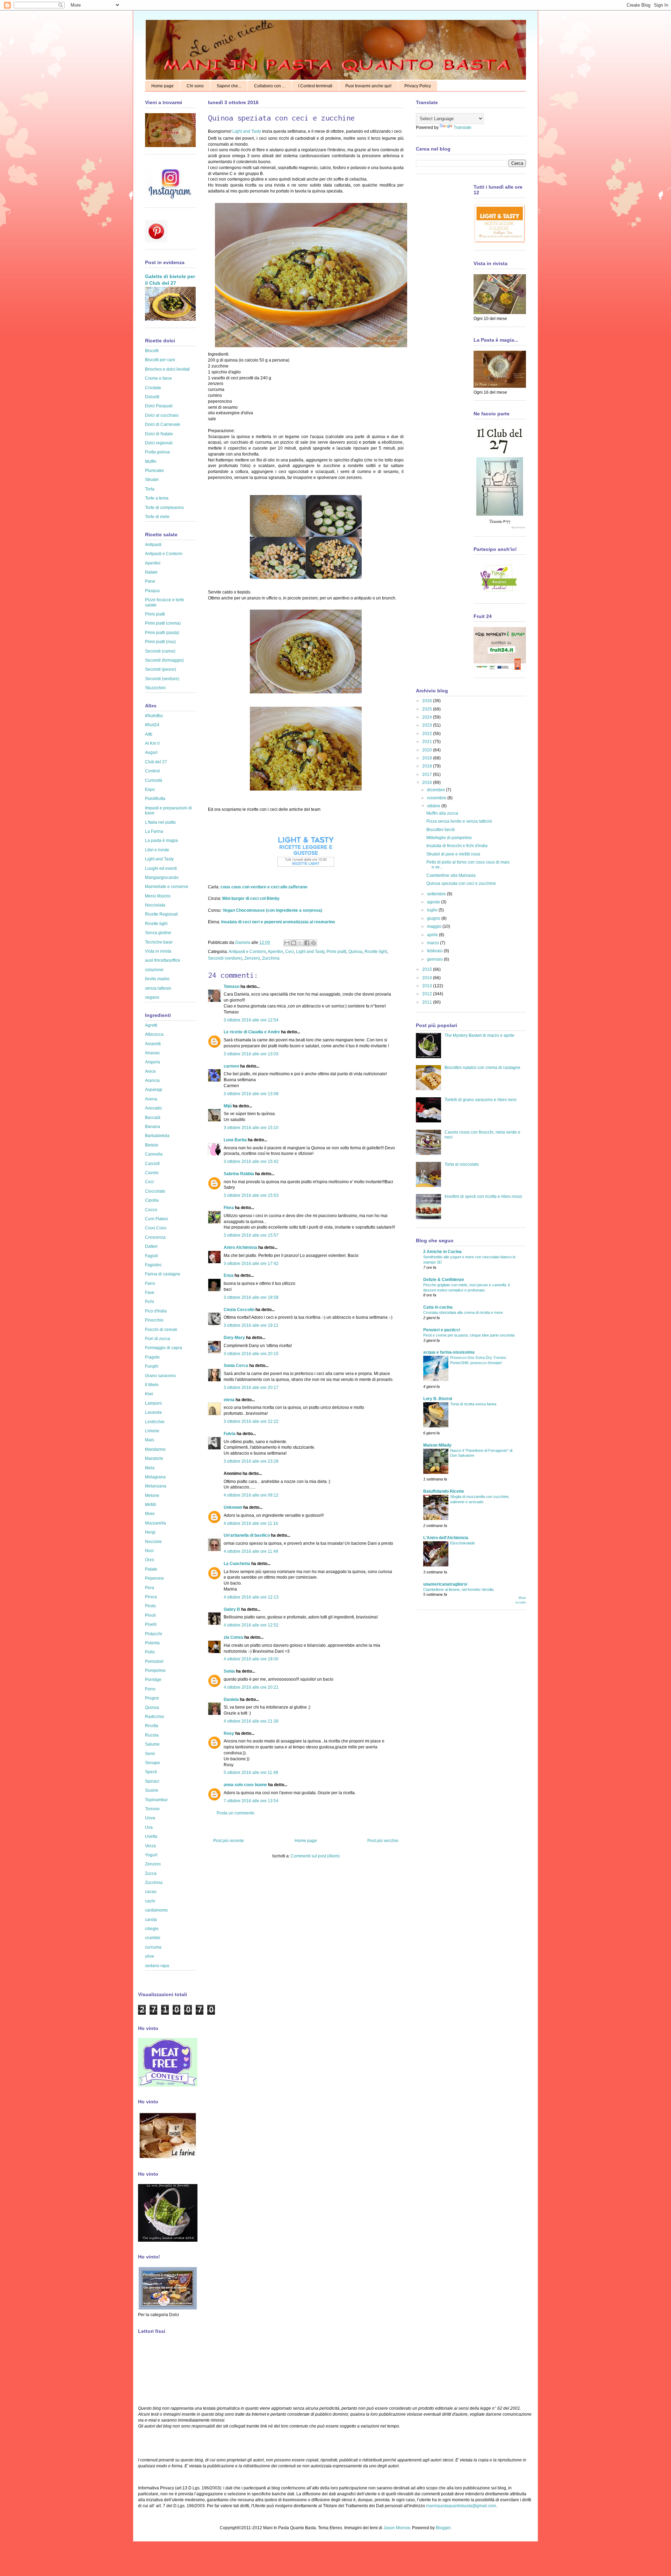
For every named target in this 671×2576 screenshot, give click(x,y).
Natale (151, 572)
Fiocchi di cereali (161, 1330)
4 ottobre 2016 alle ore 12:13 (251, 1597)
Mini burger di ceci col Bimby (251, 898)
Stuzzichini (155, 688)
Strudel (152, 480)
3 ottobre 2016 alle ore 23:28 (251, 1461)
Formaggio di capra (164, 1348)
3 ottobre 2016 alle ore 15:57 (251, 1235)
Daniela (243, 943)
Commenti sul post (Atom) (315, 1856)
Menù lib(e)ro (158, 896)
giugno (434, 918)
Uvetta (151, 1836)
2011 (428, 1002)
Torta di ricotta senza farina (473, 1404)
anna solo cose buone (245, 1785)
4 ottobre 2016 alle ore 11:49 (251, 1551)
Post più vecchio (383, 1841)
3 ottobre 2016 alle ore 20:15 (251, 1354)
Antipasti (153, 545)
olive (150, 1956)
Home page (163, 86)
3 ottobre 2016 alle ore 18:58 (251, 1297)
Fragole (152, 1357)
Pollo (150, 1652)
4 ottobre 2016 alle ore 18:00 (251, 1659)
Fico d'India (156, 1311)
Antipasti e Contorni (247, 952)
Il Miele (152, 1385)
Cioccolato (155, 1191)
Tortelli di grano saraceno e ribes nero (481, 1100)
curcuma (153, 1947)
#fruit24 (152, 725)
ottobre (434, 806)
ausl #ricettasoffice (163, 960)
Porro (150, 1689)
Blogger (443, 2528)
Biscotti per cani (160, 360)
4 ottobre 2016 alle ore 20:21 (251, 1687)
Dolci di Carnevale (163, 424)
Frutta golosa (157, 452)
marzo (434, 943)
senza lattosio (158, 988)
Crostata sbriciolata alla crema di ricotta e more (463, 1312)
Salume (152, 1744)
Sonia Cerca (236, 1366)
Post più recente (229, 1841)
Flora (229, 1208)
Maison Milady (437, 1445)
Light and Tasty (247, 131)
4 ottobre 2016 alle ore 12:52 (251, 1625)
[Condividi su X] (300, 943)
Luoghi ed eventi (161, 868)
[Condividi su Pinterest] (313, 943)
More (150, 1514)
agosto (434, 902)
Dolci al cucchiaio (162, 415)
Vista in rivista (158, 951)
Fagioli (151, 1256)
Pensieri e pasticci (442, 1330)
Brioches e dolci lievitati (167, 369)
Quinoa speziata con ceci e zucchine (461, 883)
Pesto (150, 1606)
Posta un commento (236, 1813)
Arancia (152, 1080)
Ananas (152, 1053)
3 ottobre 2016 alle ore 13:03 (251, 1054)
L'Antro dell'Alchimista (446, 1538)
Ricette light (376, 952)
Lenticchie (155, 1422)
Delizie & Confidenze (444, 1280)
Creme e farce (158, 378)
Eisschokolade (463, 1543)
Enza (229, 1275)
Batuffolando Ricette (444, 1491)
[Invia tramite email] (287, 943)
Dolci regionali (159, 443)
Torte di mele (157, 517)
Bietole (152, 1145)
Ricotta (152, 1726)
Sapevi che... (229, 86)
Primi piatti (336, 952)
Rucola (152, 1735)
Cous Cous (156, 1228)
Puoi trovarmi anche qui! (368, 86)
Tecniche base (159, 942)
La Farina (154, 831)
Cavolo (152, 1173)
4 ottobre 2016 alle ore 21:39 (251, 1721)
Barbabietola (157, 1136)
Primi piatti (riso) (160, 642)
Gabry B (232, 1609)
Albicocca (154, 1034)
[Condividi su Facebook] (307, 943)
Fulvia (230, 1434)
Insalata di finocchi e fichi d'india (457, 846)
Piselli (151, 1624)
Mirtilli (151, 1505)
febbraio (435, 951)
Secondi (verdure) (225, 958)
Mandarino (155, 1449)
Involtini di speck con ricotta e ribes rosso (483, 1196)
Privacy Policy (418, 86)
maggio (435, 926)
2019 (428, 758)
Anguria (153, 1062)
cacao (151, 1892)
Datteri (151, 1246)
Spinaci (152, 1781)
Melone (152, 1496)
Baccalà (153, 1118)
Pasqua (152, 591)
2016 (428, 783)
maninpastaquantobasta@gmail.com (461, 2506)
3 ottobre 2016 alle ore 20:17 (251, 1388)
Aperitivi (275, 952)
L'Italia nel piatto (160, 822)
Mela (150, 1468)
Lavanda (153, 1412)
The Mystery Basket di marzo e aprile (479, 1035)
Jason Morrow (397, 2528)
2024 (428, 717)
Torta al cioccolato (462, 1164)
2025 (428, 709)
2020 (428, 750)
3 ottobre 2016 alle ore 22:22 (251, 1421)
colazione (154, 970)
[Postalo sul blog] (294, 943)
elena (229, 1400)
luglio (433, 910)
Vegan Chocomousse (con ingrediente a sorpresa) (272, 910)
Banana (153, 1127)
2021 (428, 742)
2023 (428, 725)
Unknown (233, 1507)
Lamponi (153, 1403)
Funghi (152, 1366)
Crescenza (155, 1237)
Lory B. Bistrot (438, 1399)
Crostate (153, 388)
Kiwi (149, 1394)
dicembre (436, 790)
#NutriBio (154, 716)
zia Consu (233, 1637)
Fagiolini (153, 1265)
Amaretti (153, 1044)
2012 (428, 994)
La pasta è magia (161, 841)
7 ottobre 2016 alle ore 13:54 (251, 1801)
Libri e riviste (157, 850)
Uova (150, 1818)
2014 (428, 978)
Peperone (154, 1578)
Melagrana (155, 1477)
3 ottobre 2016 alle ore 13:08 (251, 1094)
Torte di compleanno (164, 508)
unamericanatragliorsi (445, 1584)
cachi (150, 1901)
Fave (150, 1293)
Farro (150, 1283)
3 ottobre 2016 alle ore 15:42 (251, 1162)
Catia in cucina (438, 1307)
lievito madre (157, 979)
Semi (150, 1754)
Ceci (290, 952)
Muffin (151, 461)
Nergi (150, 1532)
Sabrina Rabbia (239, 1174)
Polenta (152, 1643)
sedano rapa (157, 1966)
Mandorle (154, 1458)
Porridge (153, 1680)
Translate (463, 128)
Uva (149, 1827)
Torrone (152, 1809)
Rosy (229, 1733)
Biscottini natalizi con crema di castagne (482, 1068)
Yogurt (151, 1855)
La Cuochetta (237, 1564)
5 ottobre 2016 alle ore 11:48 (251, 1773)
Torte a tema (157, 498)
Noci (149, 1551)
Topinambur (156, 1800)
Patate (151, 1569)
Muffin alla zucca (442, 813)
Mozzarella (156, 1523)
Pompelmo (155, 1671)
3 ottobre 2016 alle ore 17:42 (251, 1264)
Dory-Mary (234, 1338)
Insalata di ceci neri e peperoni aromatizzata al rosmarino (278, 922)
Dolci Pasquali (159, 406)
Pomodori (154, 1661)
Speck (151, 1772)
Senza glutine (158, 933)
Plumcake (154, 471)
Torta (150, 489)
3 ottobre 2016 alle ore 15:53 (251, 1195)
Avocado (153, 1108)
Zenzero (252, 958)
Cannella (154, 1154)
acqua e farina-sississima (449, 1352)
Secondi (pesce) (161, 669)
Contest (152, 771)
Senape (153, 1763)
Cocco (151, 1210)
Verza (150, 1846)
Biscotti (152, 351)
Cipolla (152, 1200)
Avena (151, 1099)
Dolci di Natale (159, 434)
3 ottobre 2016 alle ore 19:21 (251, 1325)
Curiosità (154, 780)
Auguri (151, 752)
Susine (152, 1790)
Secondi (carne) (160, 651)
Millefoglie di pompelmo (449, 838)
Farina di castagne (163, 1274)
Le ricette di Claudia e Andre (252, 1032)
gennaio (435, 959)
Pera (150, 1588)
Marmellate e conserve (167, 887)
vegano (152, 997)
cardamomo (156, 1910)
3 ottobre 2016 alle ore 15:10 (251, 1128)
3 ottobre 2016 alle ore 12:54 (251, 1020)
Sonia (229, 1671)
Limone (152, 1431)
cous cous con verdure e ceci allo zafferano (264, 887)
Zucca (151, 1873)
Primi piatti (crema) (163, 623)
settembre (437, 894)
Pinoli (150, 1615)
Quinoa (355, 952)
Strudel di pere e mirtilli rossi (453, 854)
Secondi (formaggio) (164, 660)
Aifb (149, 734)
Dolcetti (152, 397)
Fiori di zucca (158, 1339)
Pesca (151, 1597)
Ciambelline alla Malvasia (451, 875)
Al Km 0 (152, 743)
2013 (428, 986)
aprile (433, 935)
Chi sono (195, 86)
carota (151, 1920)
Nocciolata (155, 905)
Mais (150, 1440)
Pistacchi (154, 1634)
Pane (150, 581)
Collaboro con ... (270, 86)
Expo (150, 789)
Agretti (151, 1025)
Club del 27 (156, 762)
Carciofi (152, 1164)
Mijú (228, 1106)
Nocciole (153, 1542)
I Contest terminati (315, 86)
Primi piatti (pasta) (162, 633)
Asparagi (154, 1090)
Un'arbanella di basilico (247, 1535)
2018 (428, 766)
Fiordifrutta (155, 799)
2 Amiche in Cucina (442, 1252)
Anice (150, 1071)
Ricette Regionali (161, 914)
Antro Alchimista (240, 1247)
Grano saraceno (160, 1376)
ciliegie (152, 1929)
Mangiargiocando (162, 878)
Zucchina (271, 958)
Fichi (150, 1302)
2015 (428, 969)
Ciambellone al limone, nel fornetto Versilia (458, 1589)
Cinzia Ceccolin (239, 1310)
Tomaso (232, 987)
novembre (437, 798)
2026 (428, 701)
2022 (428, 734)
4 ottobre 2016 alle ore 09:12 (251, 1495)
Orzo (150, 1560)
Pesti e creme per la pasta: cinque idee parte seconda (469, 1335)
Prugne (152, 1698)
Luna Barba (235, 1140)
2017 (428, 774)
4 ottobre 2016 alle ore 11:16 (251, 1523)
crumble (153, 1938)
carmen (231, 1066)
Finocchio (154, 1320)
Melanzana (156, 1486)
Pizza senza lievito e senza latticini (459, 821)
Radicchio (155, 1717)
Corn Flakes (157, 1219)
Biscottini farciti (441, 830)
